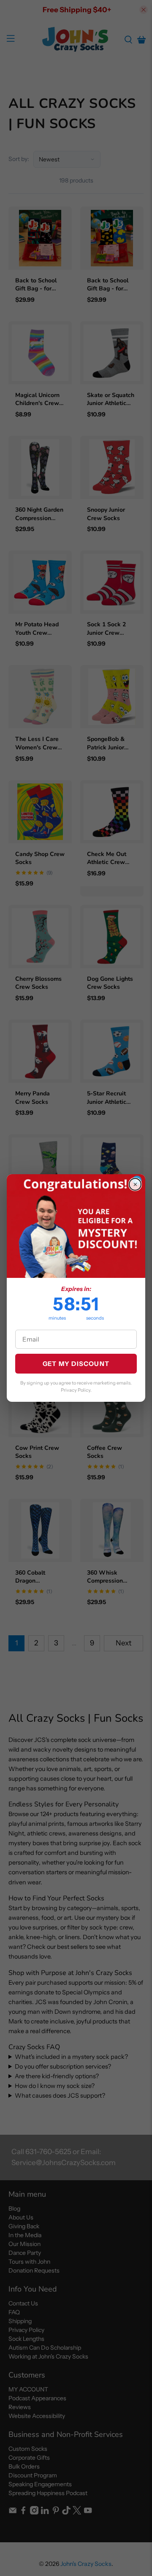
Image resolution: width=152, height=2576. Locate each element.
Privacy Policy (76, 1390)
